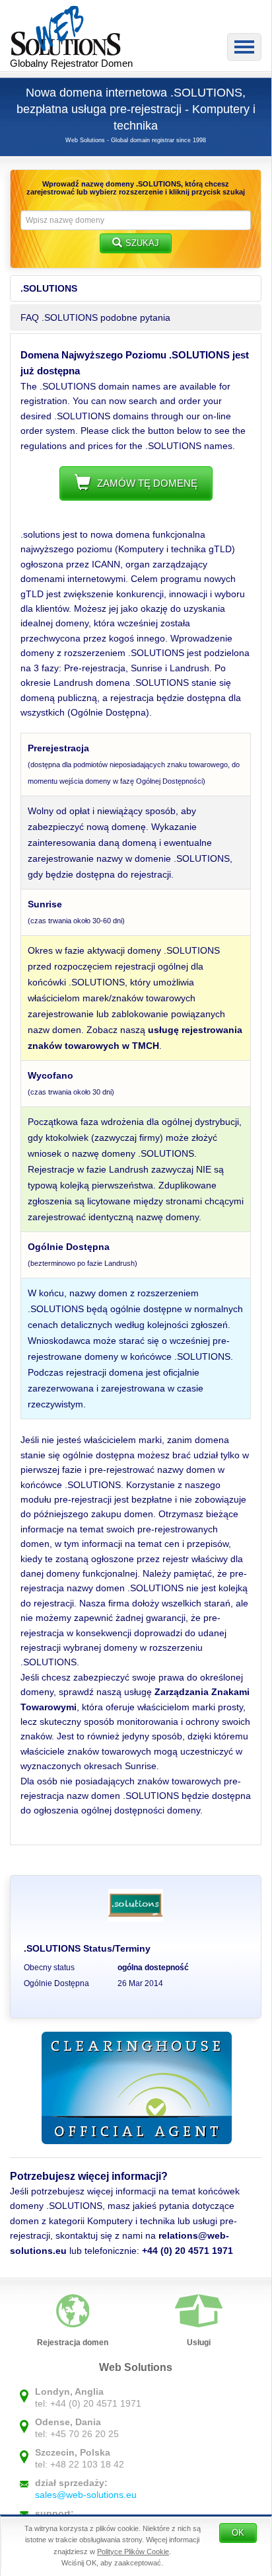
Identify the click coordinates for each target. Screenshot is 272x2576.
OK (238, 2533)
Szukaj (142, 243)
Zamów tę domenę (147, 483)
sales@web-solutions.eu (86, 2495)
